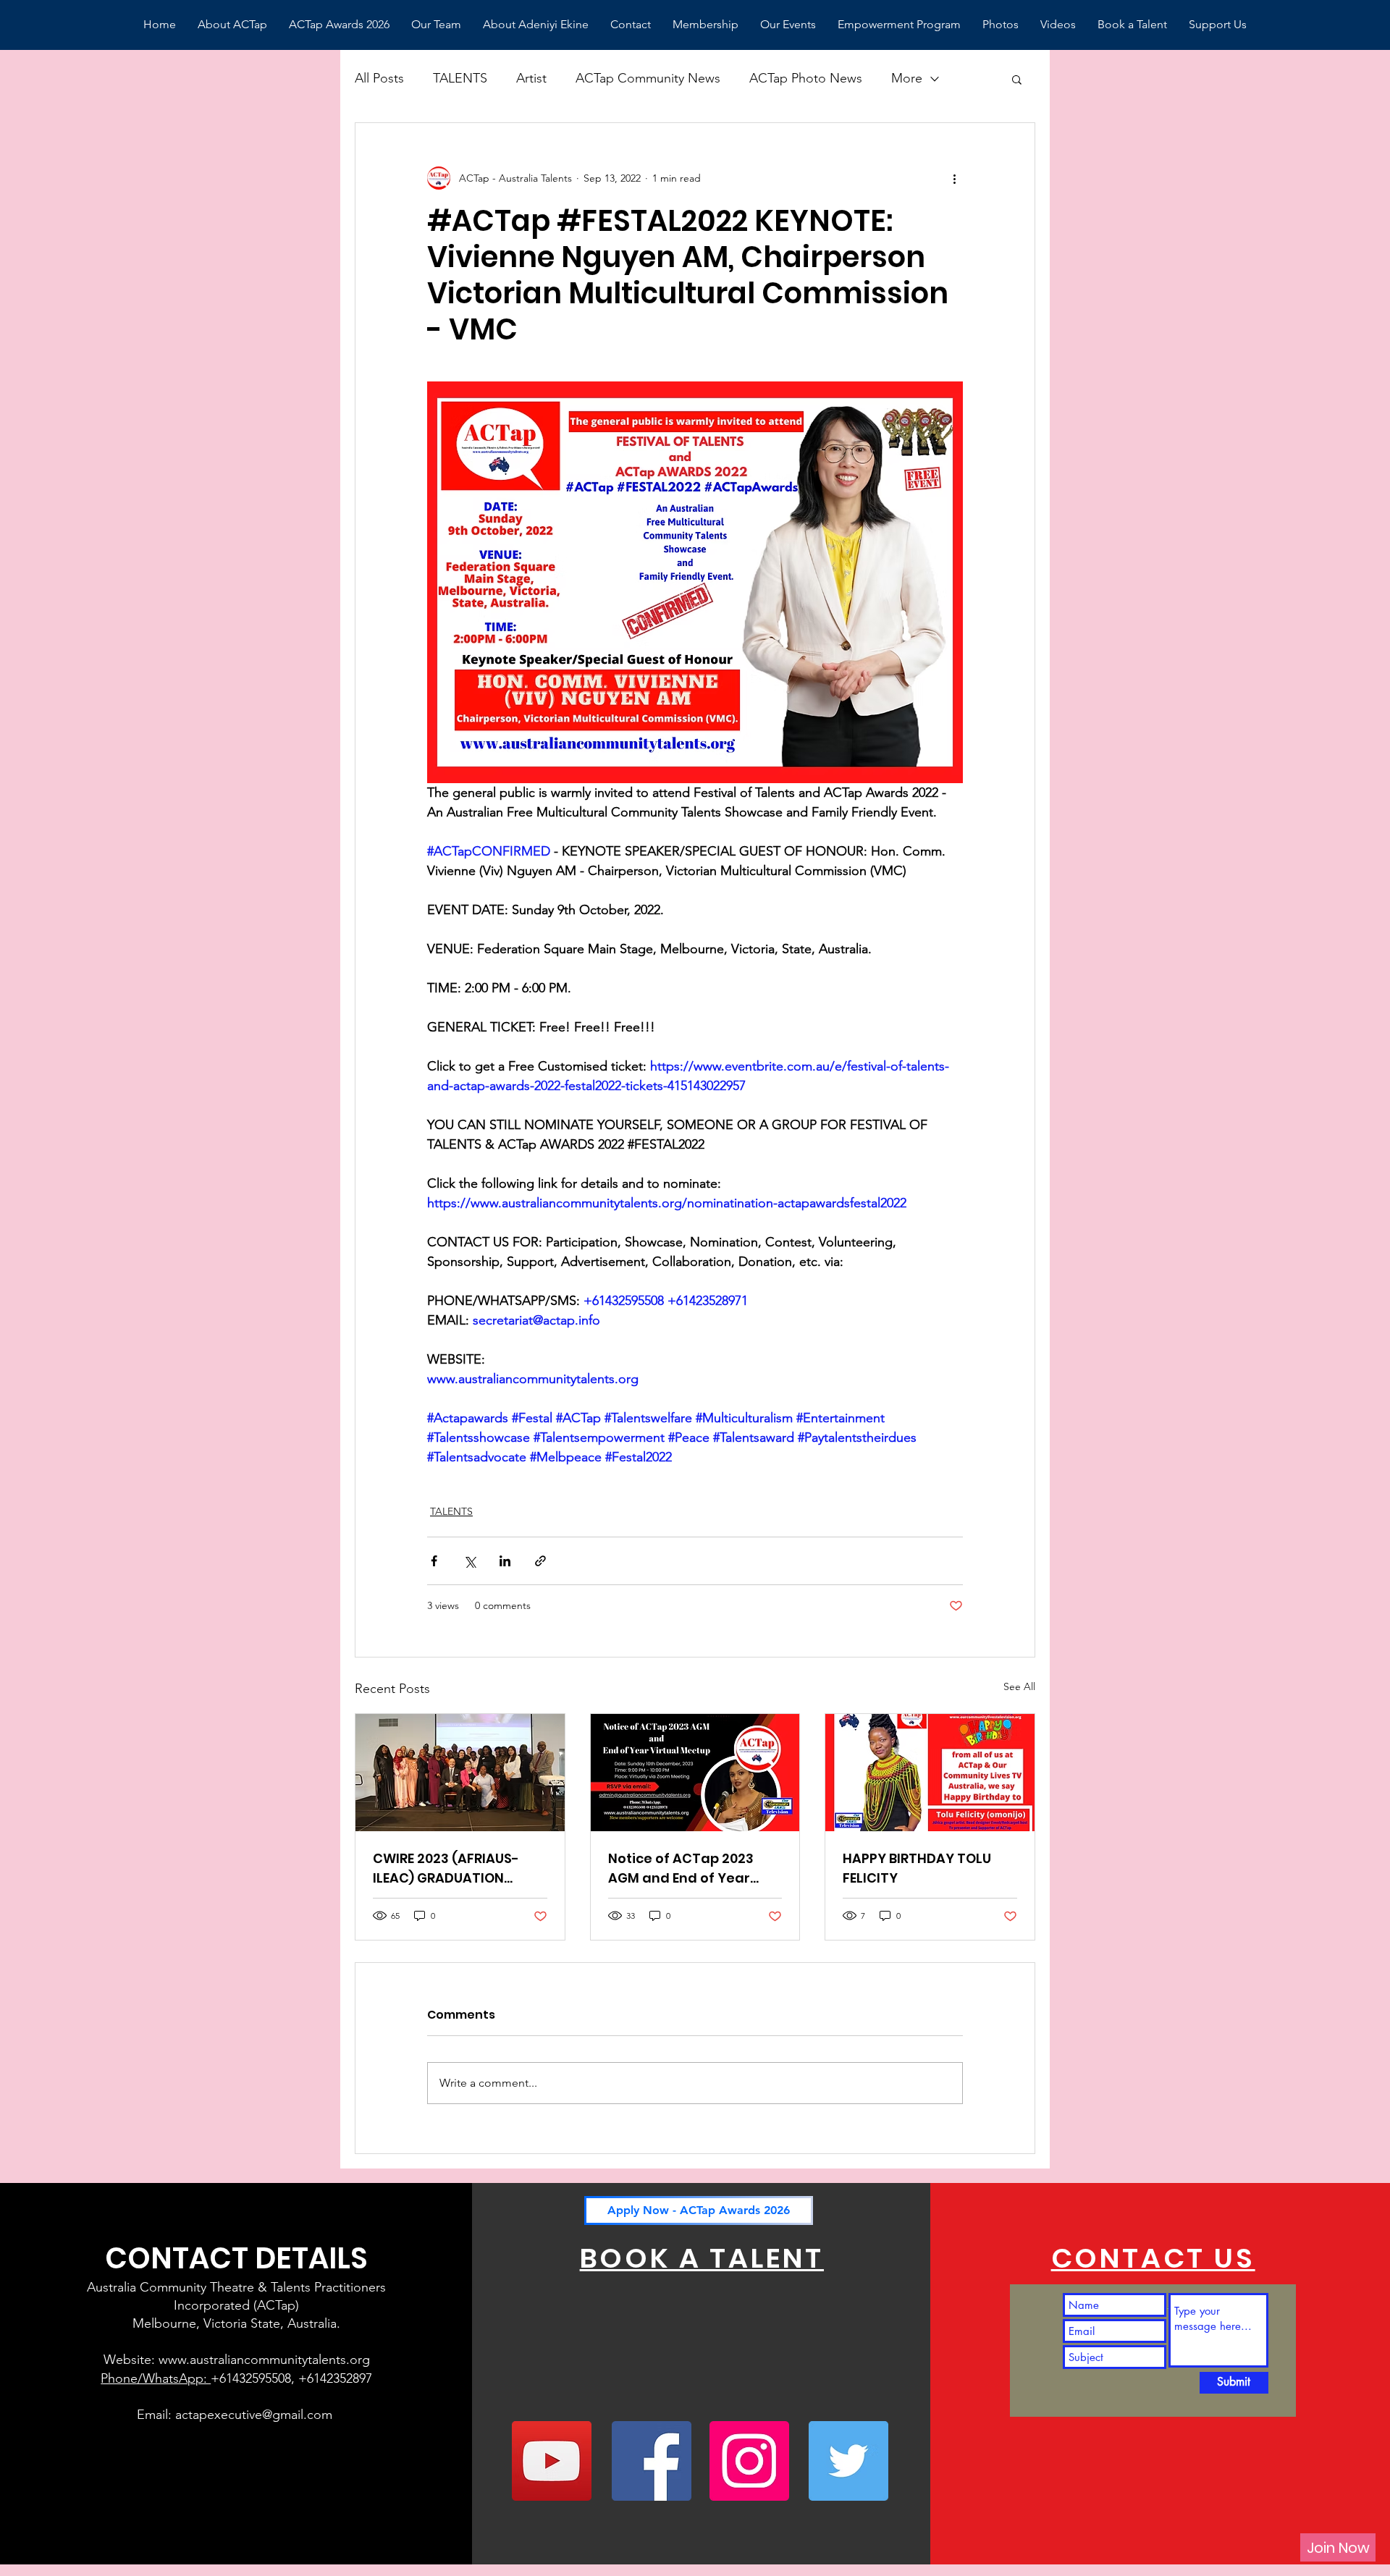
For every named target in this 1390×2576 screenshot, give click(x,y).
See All (1019, 1686)
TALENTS (460, 78)
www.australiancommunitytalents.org (264, 2360)
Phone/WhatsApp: (156, 2378)
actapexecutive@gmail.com (254, 2415)
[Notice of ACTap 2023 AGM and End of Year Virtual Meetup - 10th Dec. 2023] (695, 1773)
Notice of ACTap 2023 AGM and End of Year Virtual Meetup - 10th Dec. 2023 (695, 1868)
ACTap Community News (648, 78)
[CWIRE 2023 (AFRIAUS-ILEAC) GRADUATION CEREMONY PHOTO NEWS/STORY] (460, 1773)
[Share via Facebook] (434, 1561)
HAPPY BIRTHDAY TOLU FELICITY (917, 1868)
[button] (1017, 79)
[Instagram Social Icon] (749, 2461)
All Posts (379, 78)
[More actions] (954, 178)
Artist (531, 78)
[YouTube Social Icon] (552, 2461)
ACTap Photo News (806, 78)
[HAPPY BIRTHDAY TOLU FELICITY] (930, 1773)
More (907, 78)
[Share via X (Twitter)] (469, 1561)
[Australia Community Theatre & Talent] (652, 2461)
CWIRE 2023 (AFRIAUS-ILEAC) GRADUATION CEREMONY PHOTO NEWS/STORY (446, 1868)
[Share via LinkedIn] (505, 1561)
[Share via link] (540, 1561)
